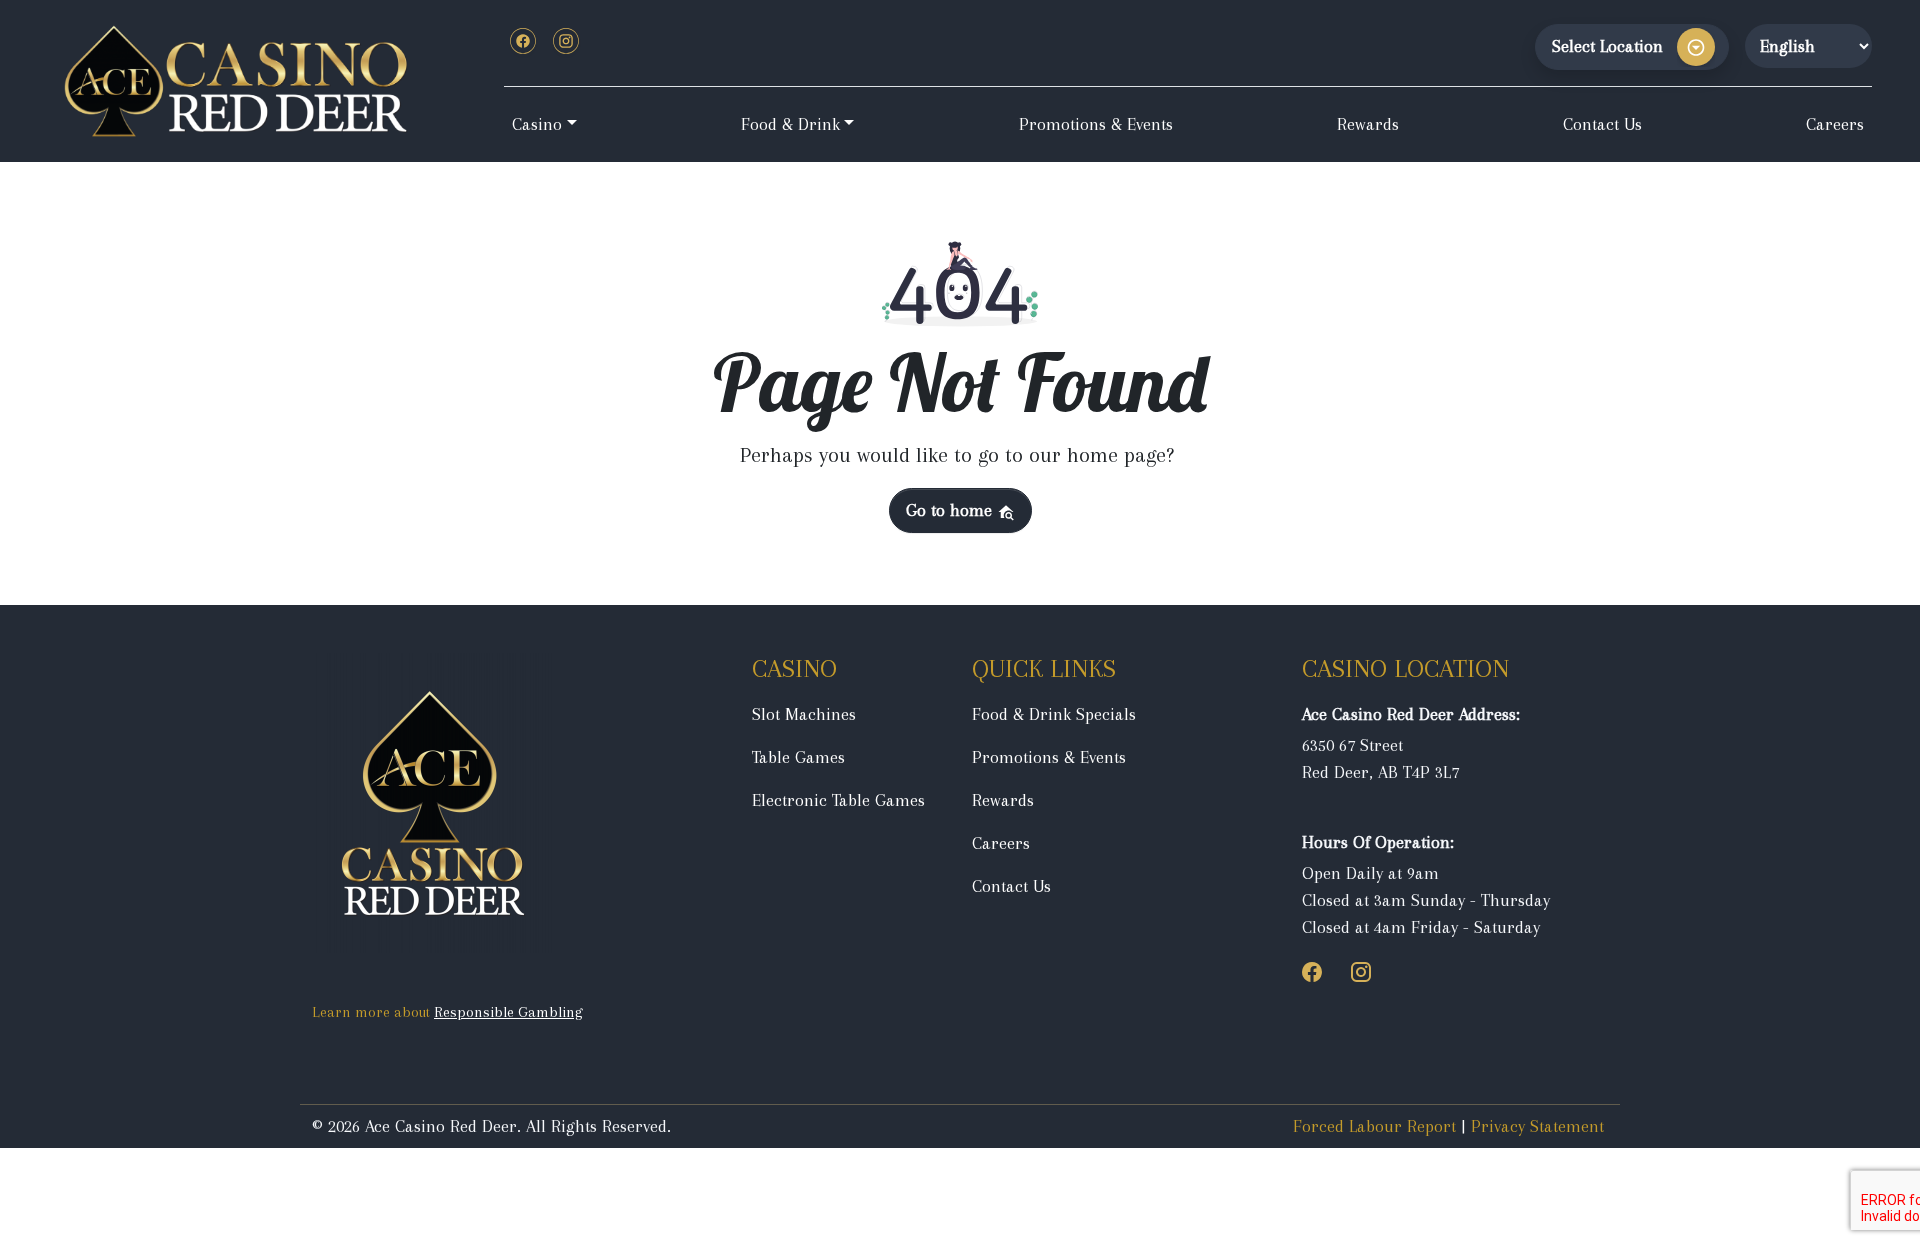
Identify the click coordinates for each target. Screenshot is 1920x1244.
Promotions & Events (1096, 124)
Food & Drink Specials (1054, 714)
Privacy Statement (1537, 1126)
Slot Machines (804, 714)
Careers (1835, 124)
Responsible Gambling (508, 1012)
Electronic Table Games (838, 800)
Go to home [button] (951, 510)
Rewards (1368, 124)
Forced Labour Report (1374, 1126)
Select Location (1607, 46)
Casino (537, 124)
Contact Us (1602, 124)
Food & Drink (790, 124)
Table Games (798, 757)
